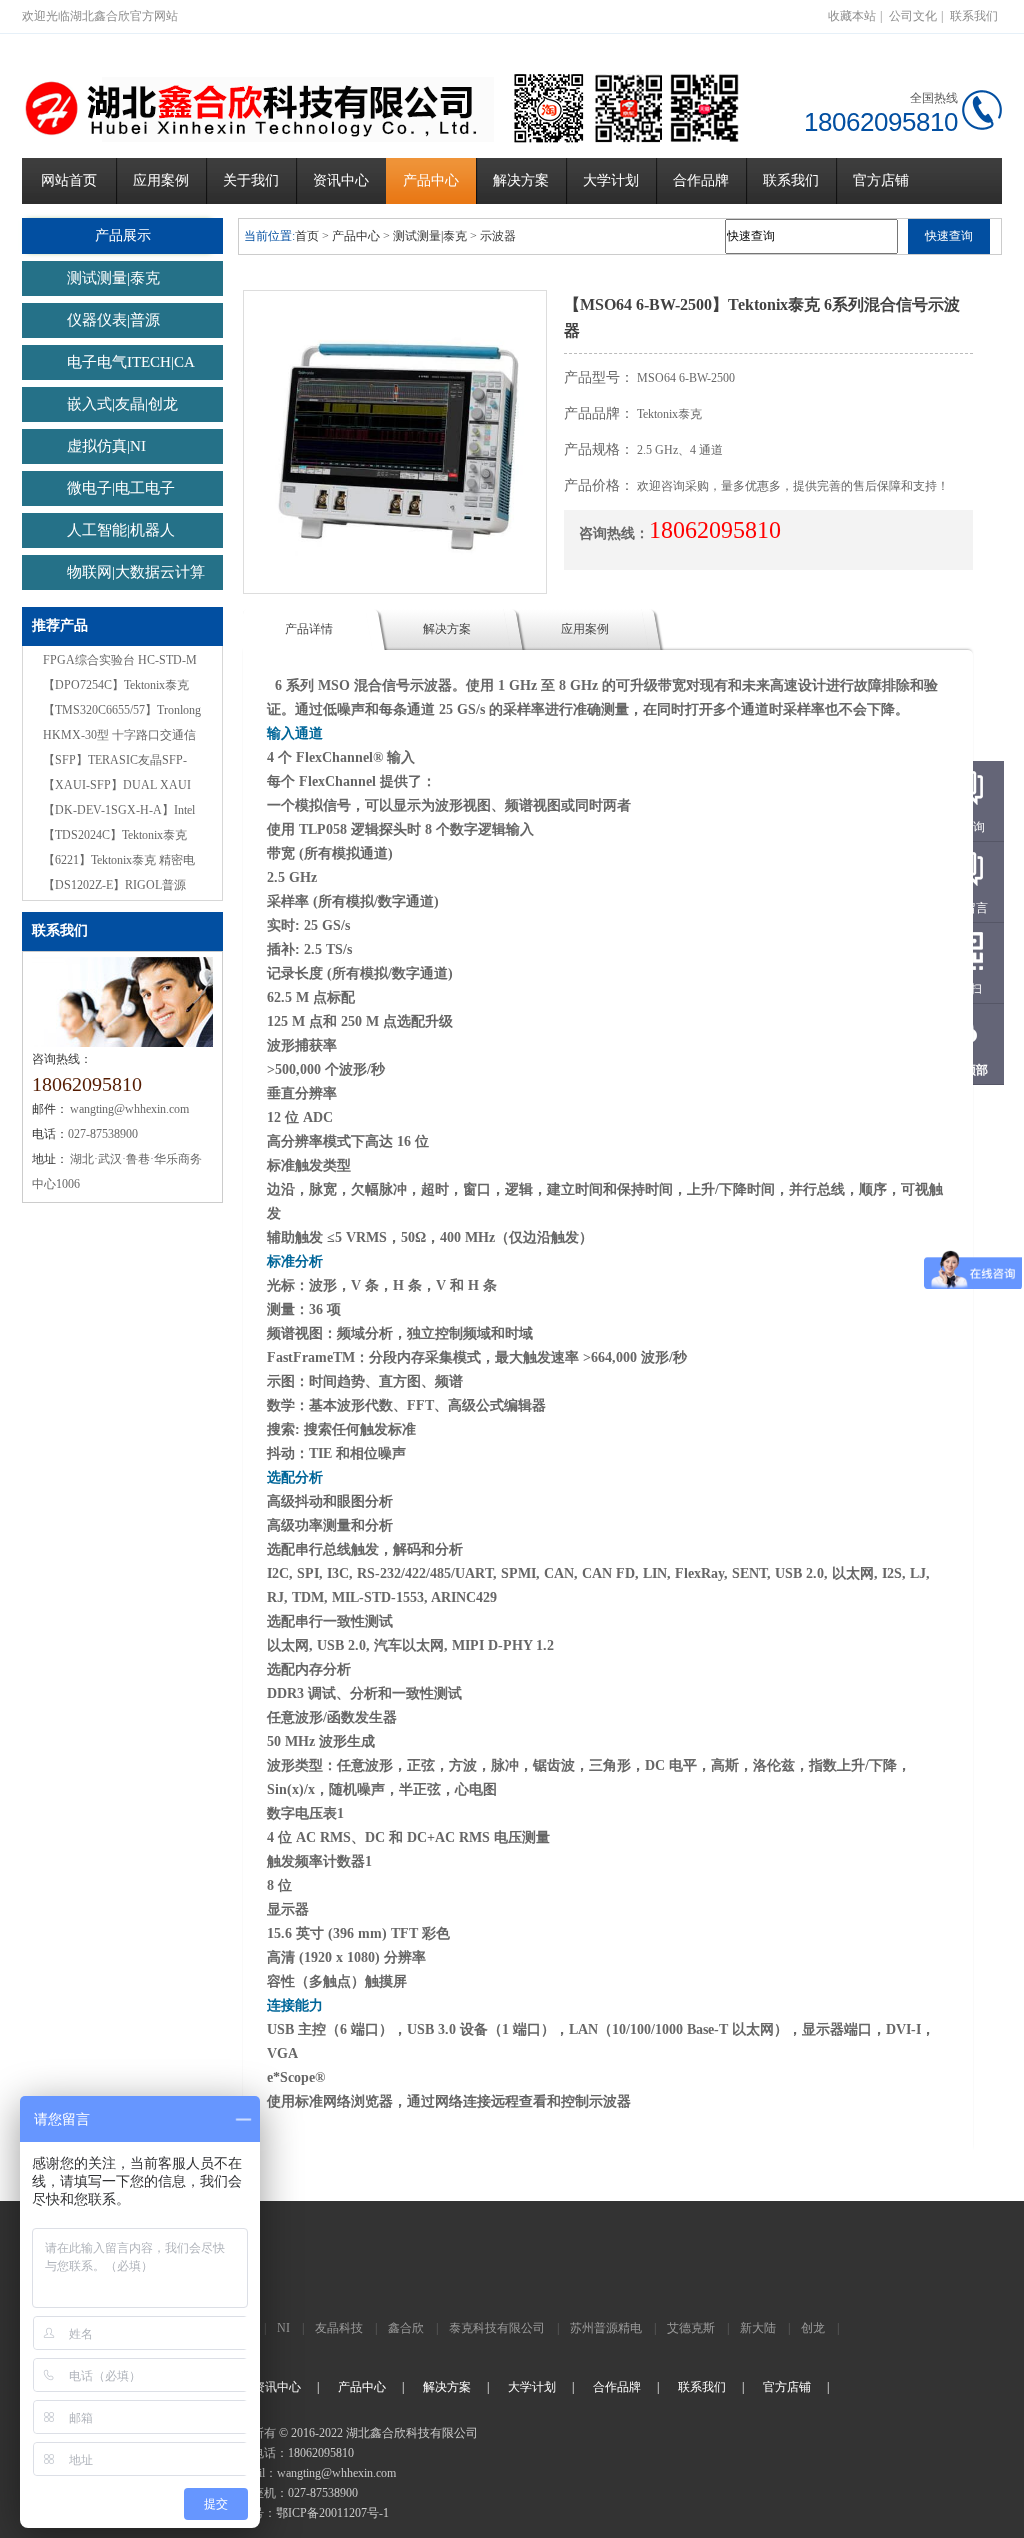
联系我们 (974, 16)
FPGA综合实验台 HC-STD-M (120, 660)
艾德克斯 (691, 2328)
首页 (307, 236)
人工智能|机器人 (121, 530)
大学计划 (611, 180)
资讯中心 (341, 180)
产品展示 (123, 235)
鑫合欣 (406, 2328)
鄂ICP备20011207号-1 (332, 2513)
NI (283, 2328)
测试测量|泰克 (113, 278)
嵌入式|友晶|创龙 (122, 404)
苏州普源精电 (606, 2328)
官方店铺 (881, 180)
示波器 (498, 236)
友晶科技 (339, 2328)
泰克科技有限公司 (497, 2328)
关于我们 (251, 180)
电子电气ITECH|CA (131, 362)
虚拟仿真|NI (106, 446)
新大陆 (758, 2328)
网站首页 (69, 180)
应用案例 (161, 180)
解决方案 (521, 180)
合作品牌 (701, 180)
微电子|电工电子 (121, 488)
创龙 (813, 2328)
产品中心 (431, 180)
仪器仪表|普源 (113, 320)
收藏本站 (852, 16)
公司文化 (913, 16)
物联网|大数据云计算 (136, 572)
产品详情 (309, 629)
